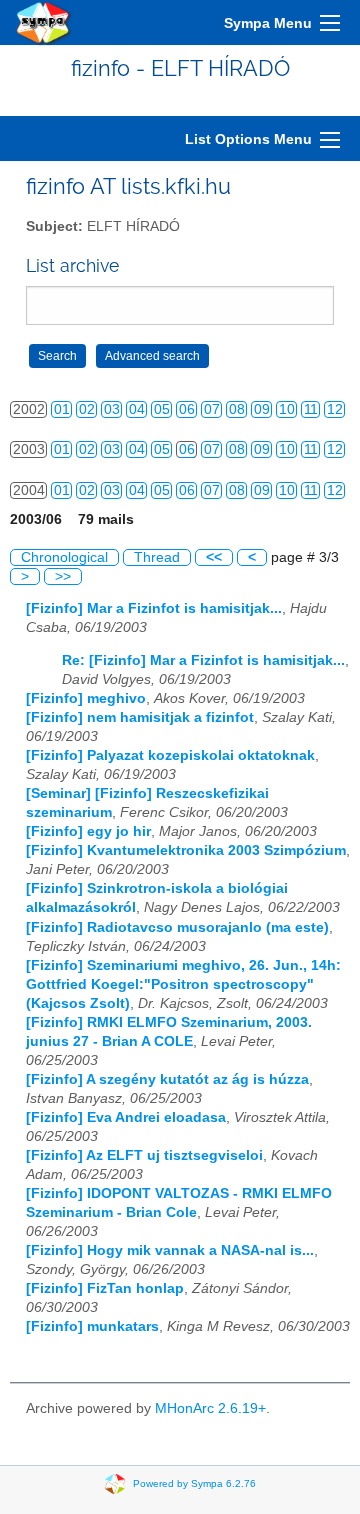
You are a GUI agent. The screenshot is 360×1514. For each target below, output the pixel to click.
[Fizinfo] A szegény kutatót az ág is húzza (167, 1079)
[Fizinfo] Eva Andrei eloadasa (126, 1117)
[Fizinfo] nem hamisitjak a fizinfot (140, 717)
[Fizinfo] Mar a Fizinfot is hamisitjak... (154, 608)
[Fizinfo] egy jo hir (88, 831)
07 (212, 409)
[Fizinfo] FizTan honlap (105, 1288)
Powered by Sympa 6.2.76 (194, 1483)
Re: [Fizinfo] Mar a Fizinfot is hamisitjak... (203, 660)
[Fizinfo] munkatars (92, 1326)
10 (287, 409)
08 (237, 409)
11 (311, 409)
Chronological (64, 557)
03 (112, 409)
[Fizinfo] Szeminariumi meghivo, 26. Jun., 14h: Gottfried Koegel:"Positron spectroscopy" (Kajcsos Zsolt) (183, 984)
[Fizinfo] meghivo (86, 698)
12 (335, 409)
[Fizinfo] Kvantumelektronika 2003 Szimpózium (186, 850)
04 (137, 409)
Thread (157, 557)
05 (162, 409)
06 (187, 409)
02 (87, 409)
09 (262, 409)
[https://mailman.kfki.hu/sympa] (44, 22)
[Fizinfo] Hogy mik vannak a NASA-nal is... (170, 1250)
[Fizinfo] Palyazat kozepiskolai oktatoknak (170, 755)
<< (214, 557)
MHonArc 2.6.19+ (210, 1408)
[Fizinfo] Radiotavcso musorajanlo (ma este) (177, 927)
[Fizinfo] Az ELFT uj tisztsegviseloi (144, 1155)
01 (62, 409)
